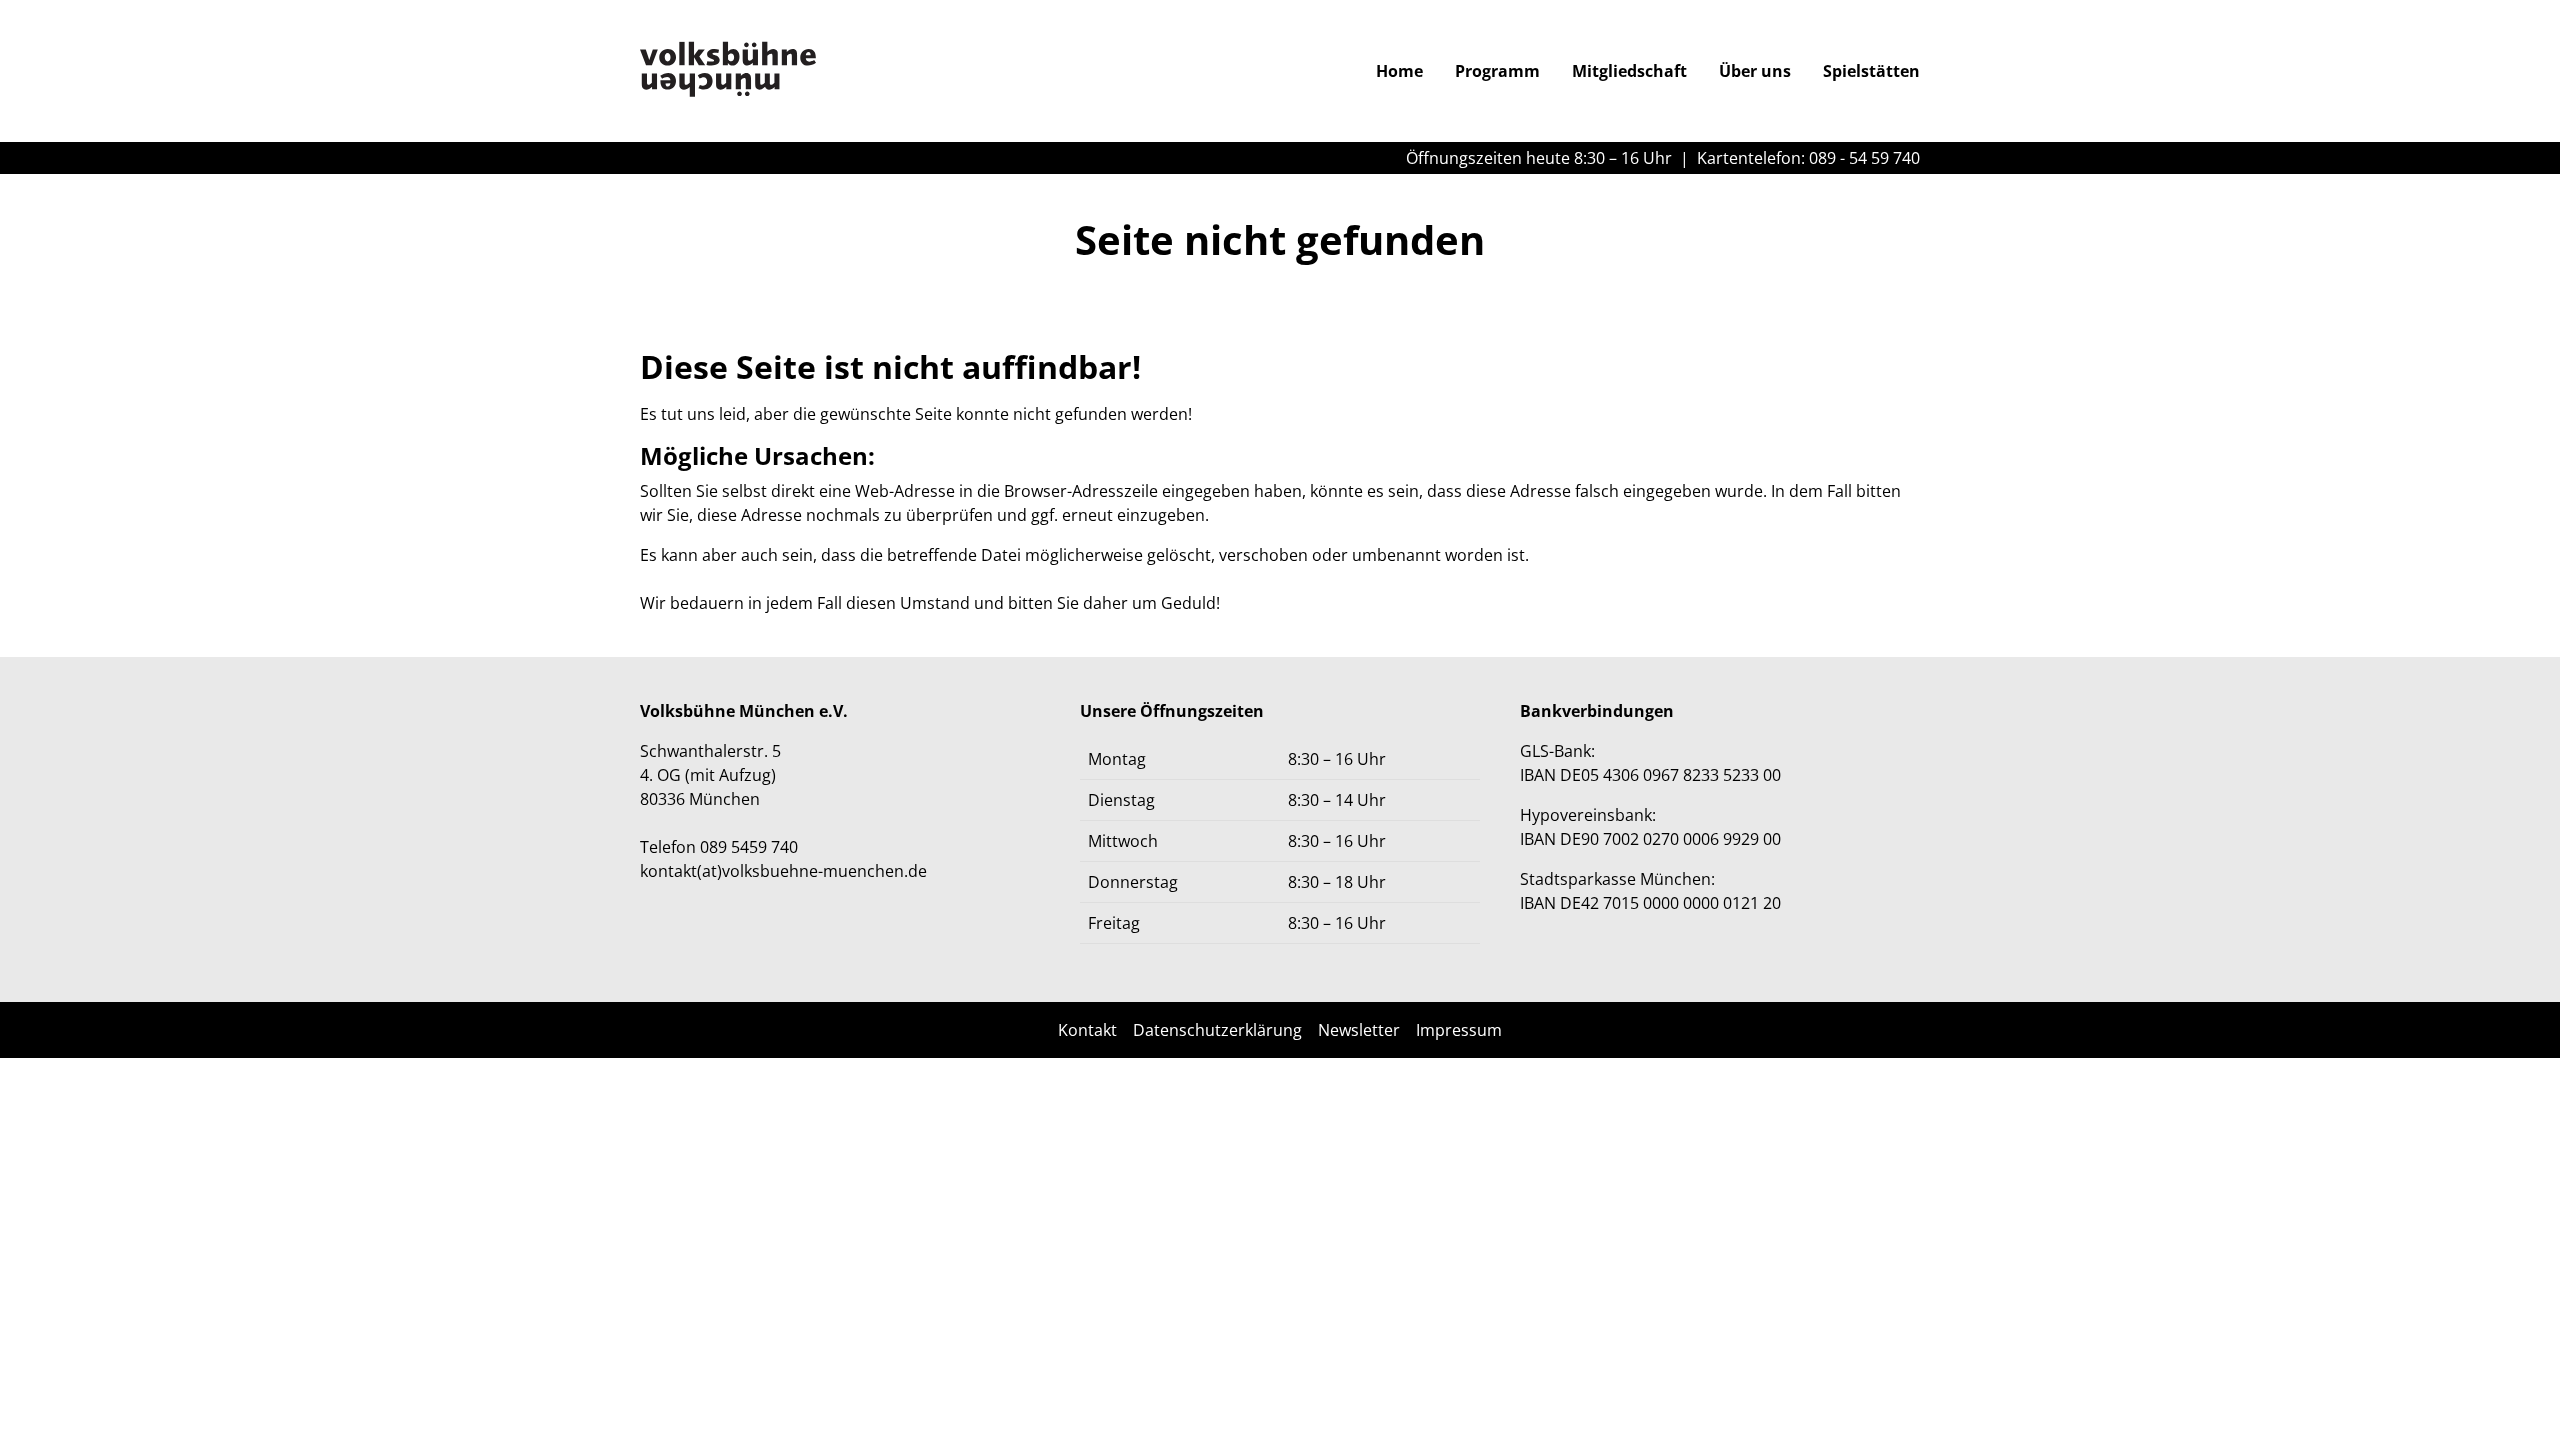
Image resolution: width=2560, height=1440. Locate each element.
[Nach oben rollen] (2516, 1396)
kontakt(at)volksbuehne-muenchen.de (783, 871)
